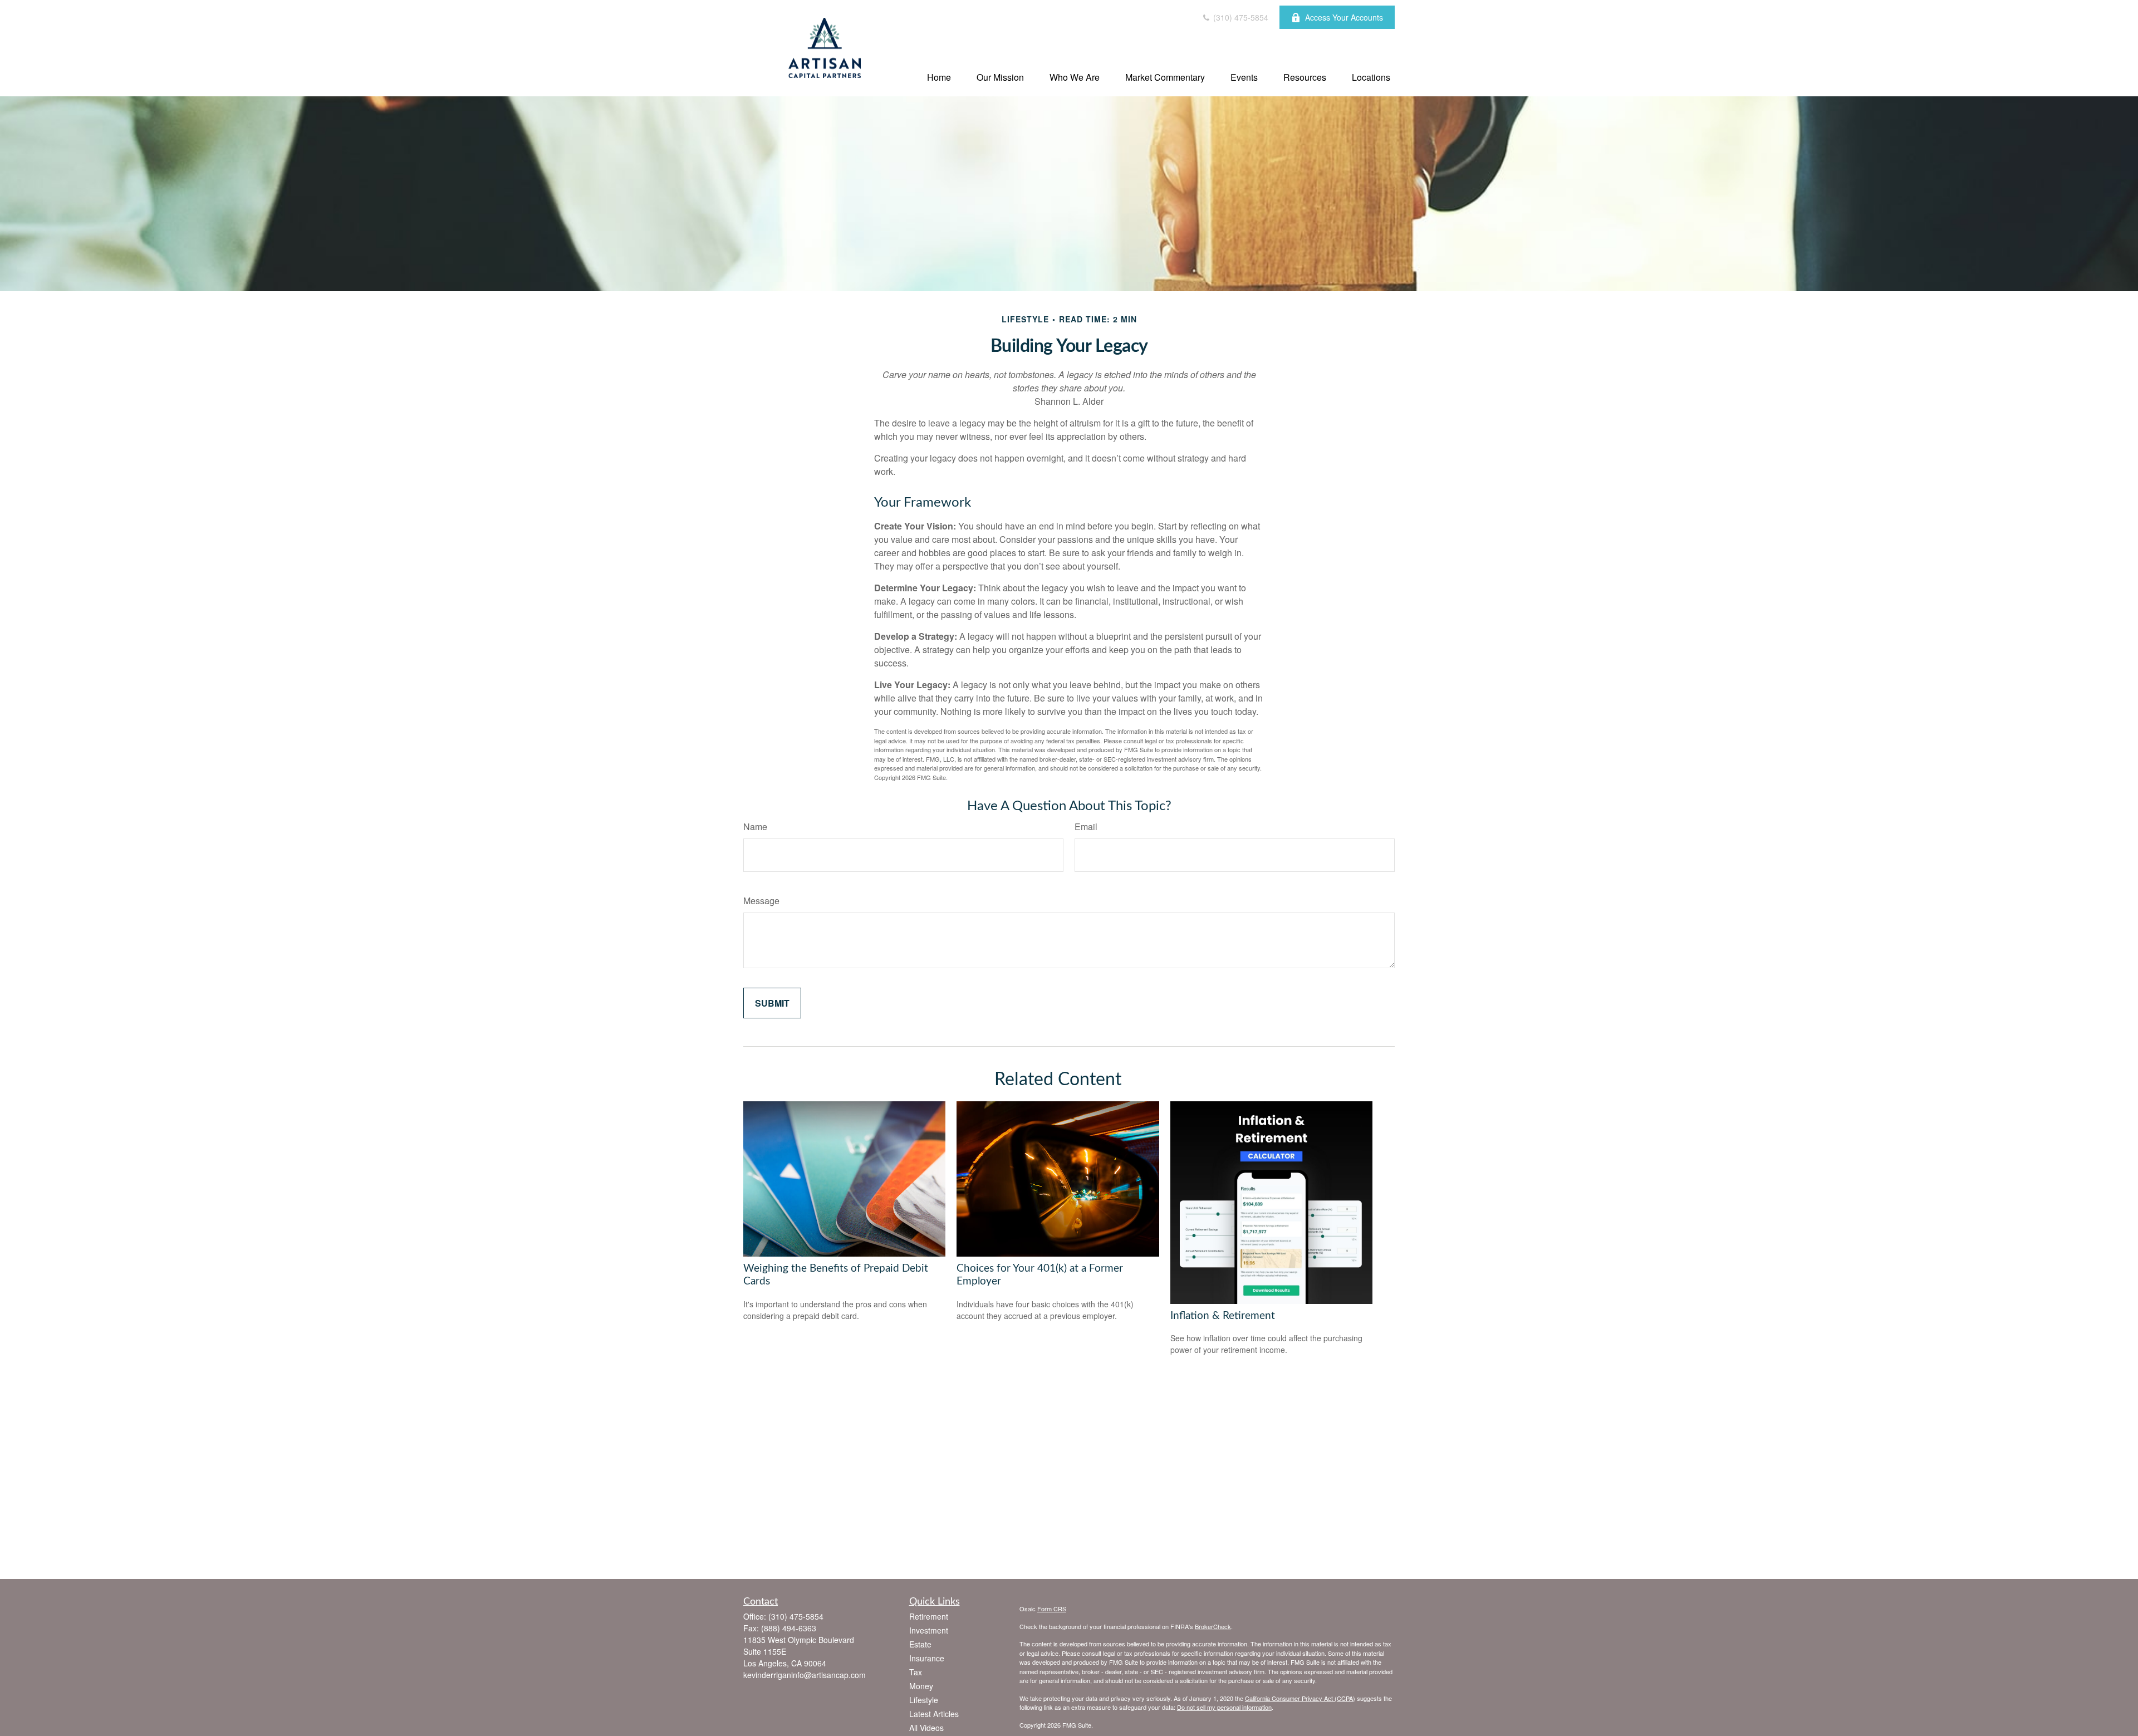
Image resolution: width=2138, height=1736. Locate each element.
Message (761, 901)
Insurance (927, 1658)
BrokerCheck (1213, 1626)
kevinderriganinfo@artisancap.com (805, 1675)
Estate (920, 1644)
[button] (939, 77)
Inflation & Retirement (1223, 1316)
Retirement (929, 1616)
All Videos (926, 1728)
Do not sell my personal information (1224, 1707)
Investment (929, 1630)
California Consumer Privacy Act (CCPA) (1300, 1698)
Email (1086, 827)
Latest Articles (934, 1714)
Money (921, 1686)
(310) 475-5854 (1240, 17)
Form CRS (1052, 1609)
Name (755, 827)
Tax (916, 1672)
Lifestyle (924, 1700)
